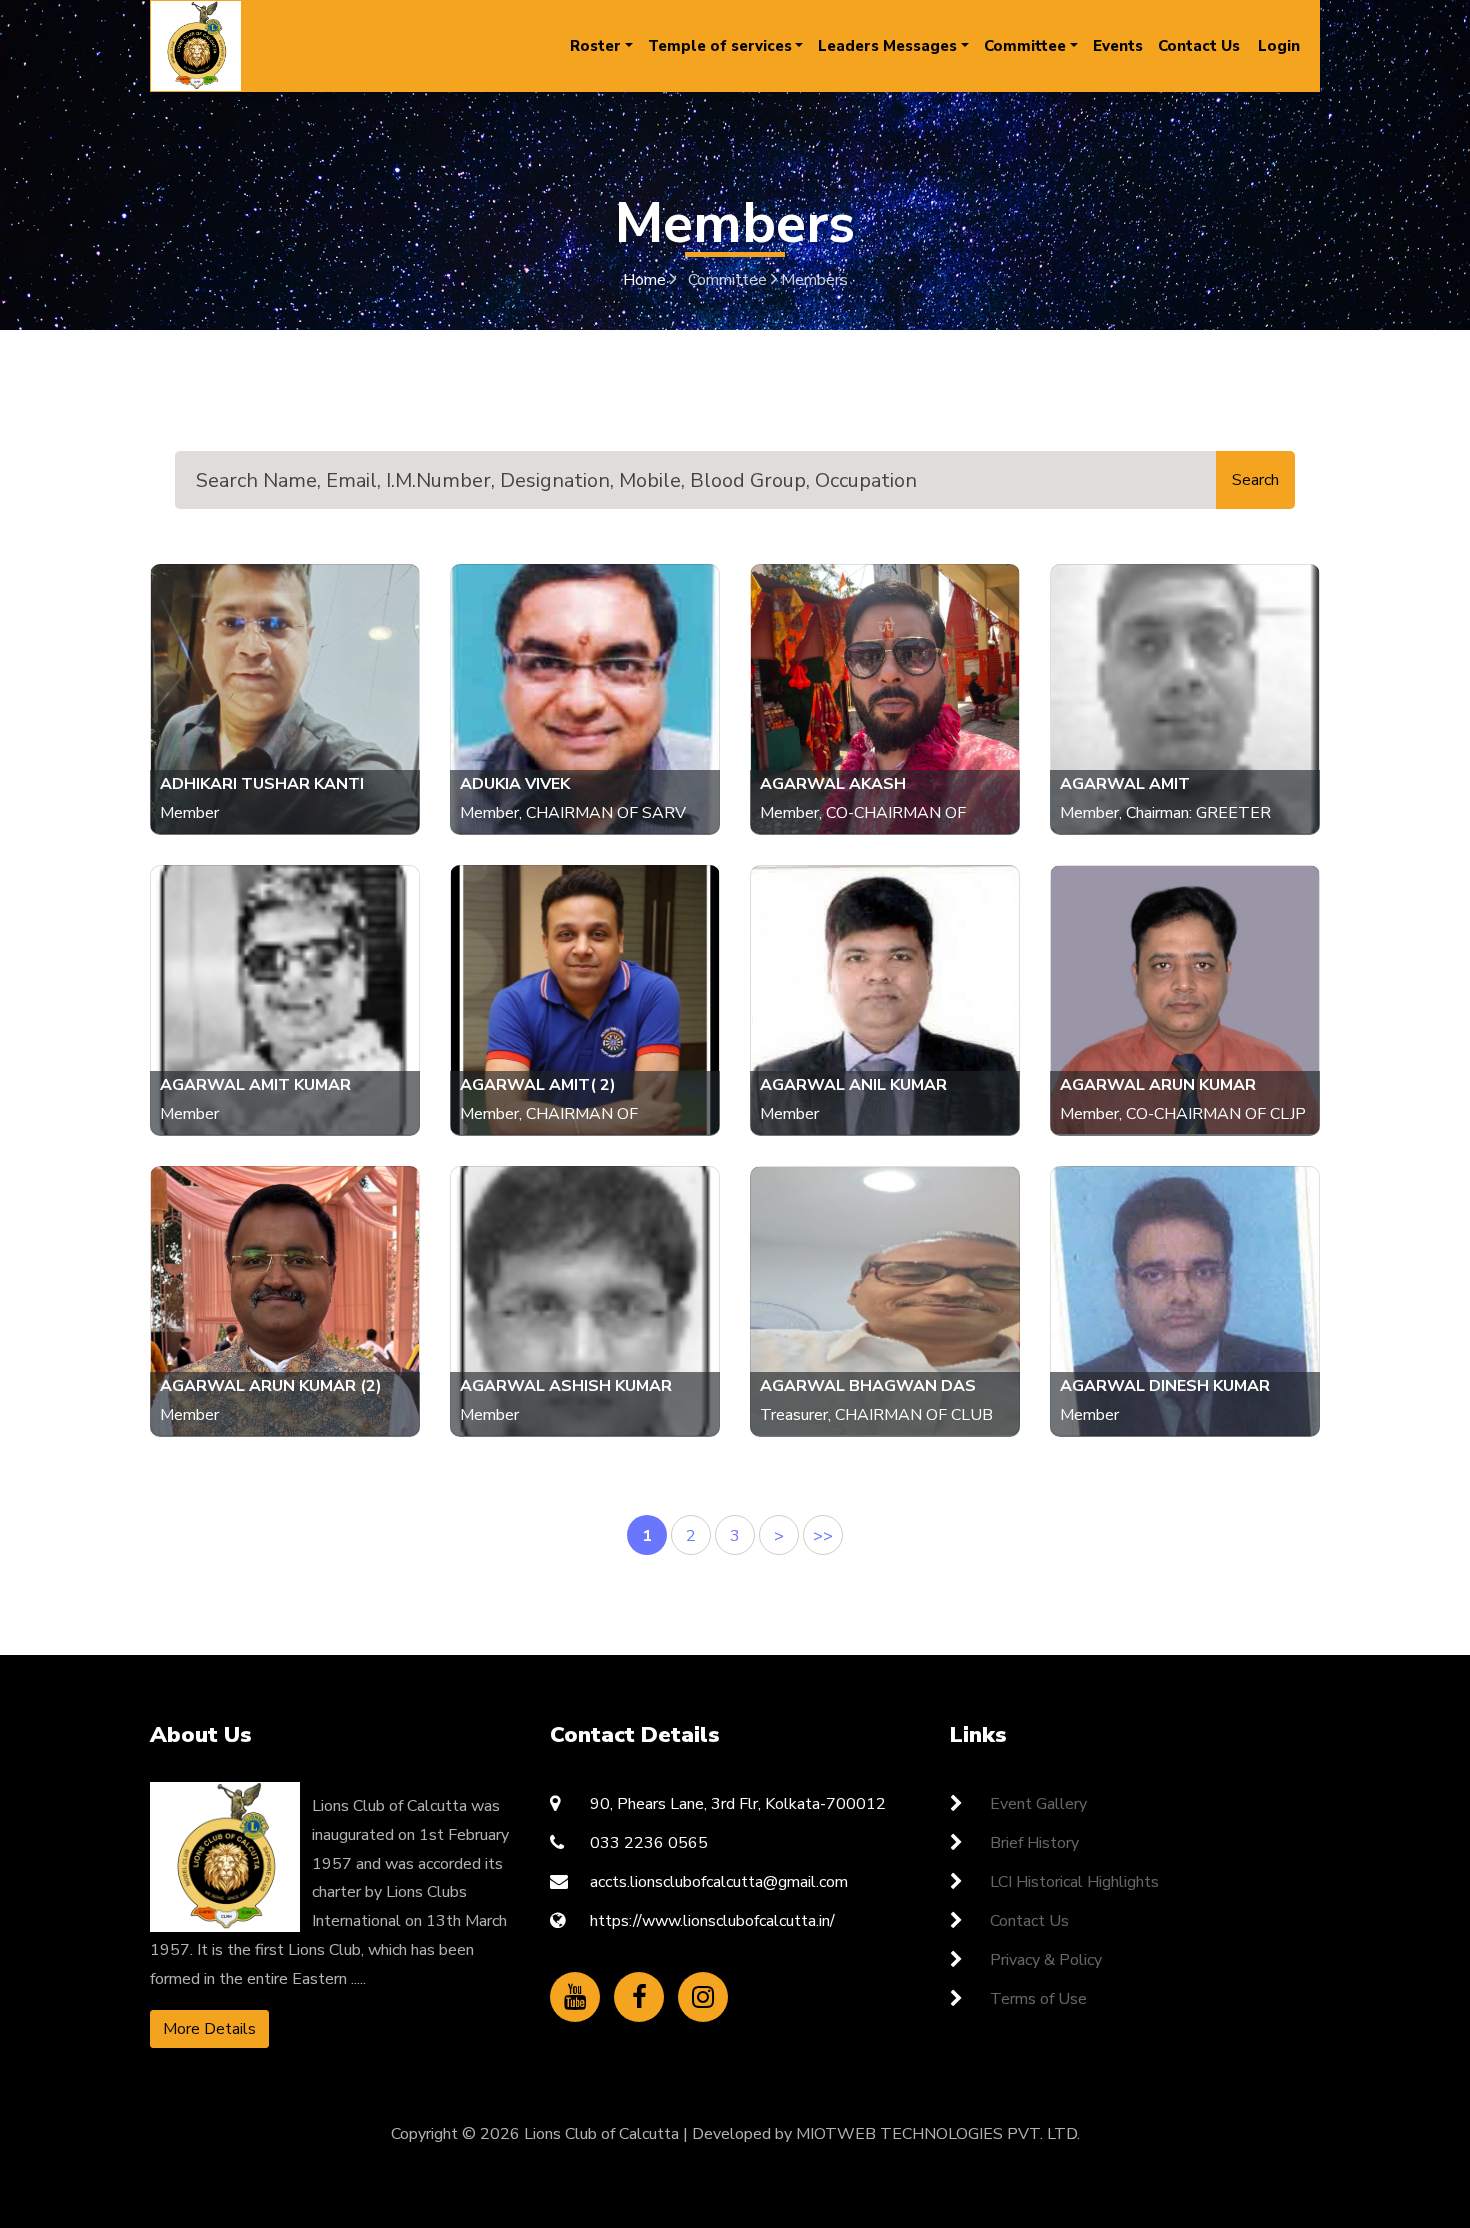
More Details (209, 2029)
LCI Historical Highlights (1074, 1882)
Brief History (1034, 1843)
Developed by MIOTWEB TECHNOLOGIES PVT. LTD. (886, 2134)
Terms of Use (1038, 1999)
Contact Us (1199, 46)
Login (1279, 46)
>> (823, 1536)
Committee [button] (1025, 46)
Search (1255, 480)
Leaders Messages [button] (887, 46)
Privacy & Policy (1046, 1960)
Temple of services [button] (720, 46)
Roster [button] (595, 46)
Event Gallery (1038, 1804)
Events (1118, 46)
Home (646, 280)
